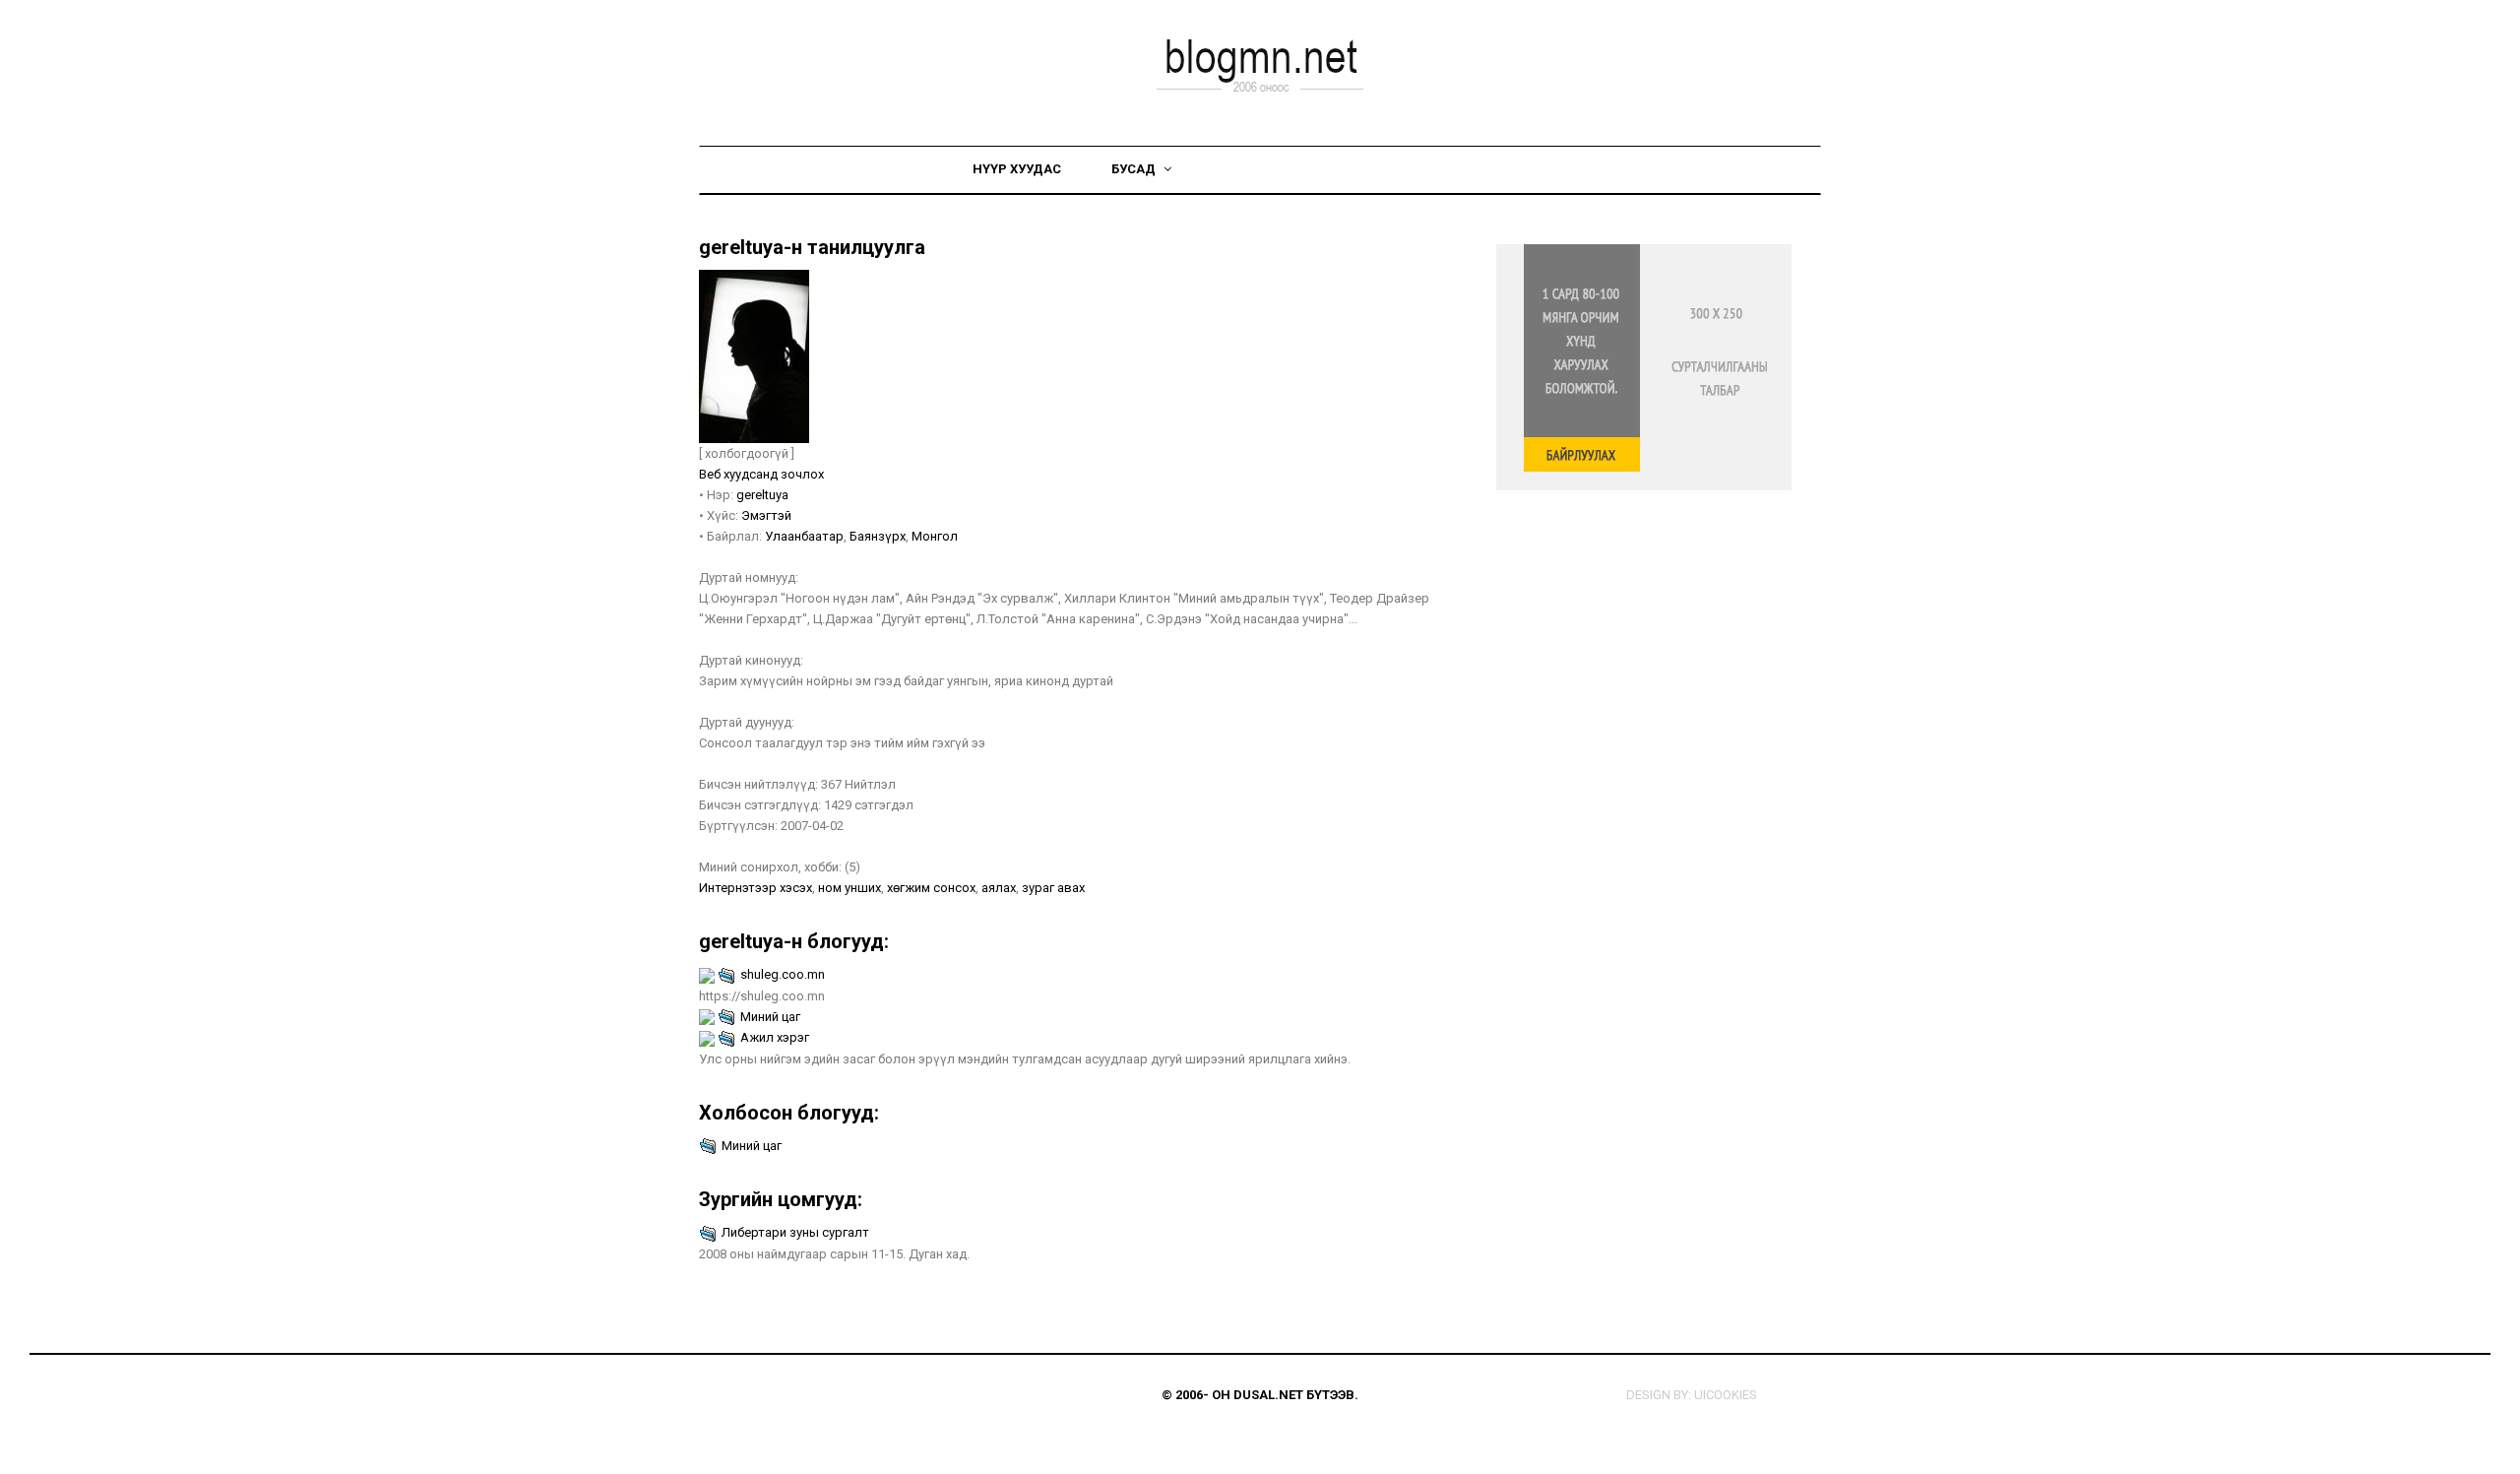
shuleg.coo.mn (783, 974)
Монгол (935, 536)
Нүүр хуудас (1017, 169)
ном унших (850, 888)
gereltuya (762, 495)
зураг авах (1053, 888)
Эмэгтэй (766, 515)
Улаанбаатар (804, 536)
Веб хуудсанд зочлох (761, 474)
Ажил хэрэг (775, 1037)
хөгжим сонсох (931, 888)
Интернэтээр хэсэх (756, 888)
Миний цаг (770, 1017)
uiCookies (1726, 1395)
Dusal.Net (1268, 1395)
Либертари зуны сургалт (795, 1232)
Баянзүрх (878, 536)
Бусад (1135, 169)
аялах (999, 888)
